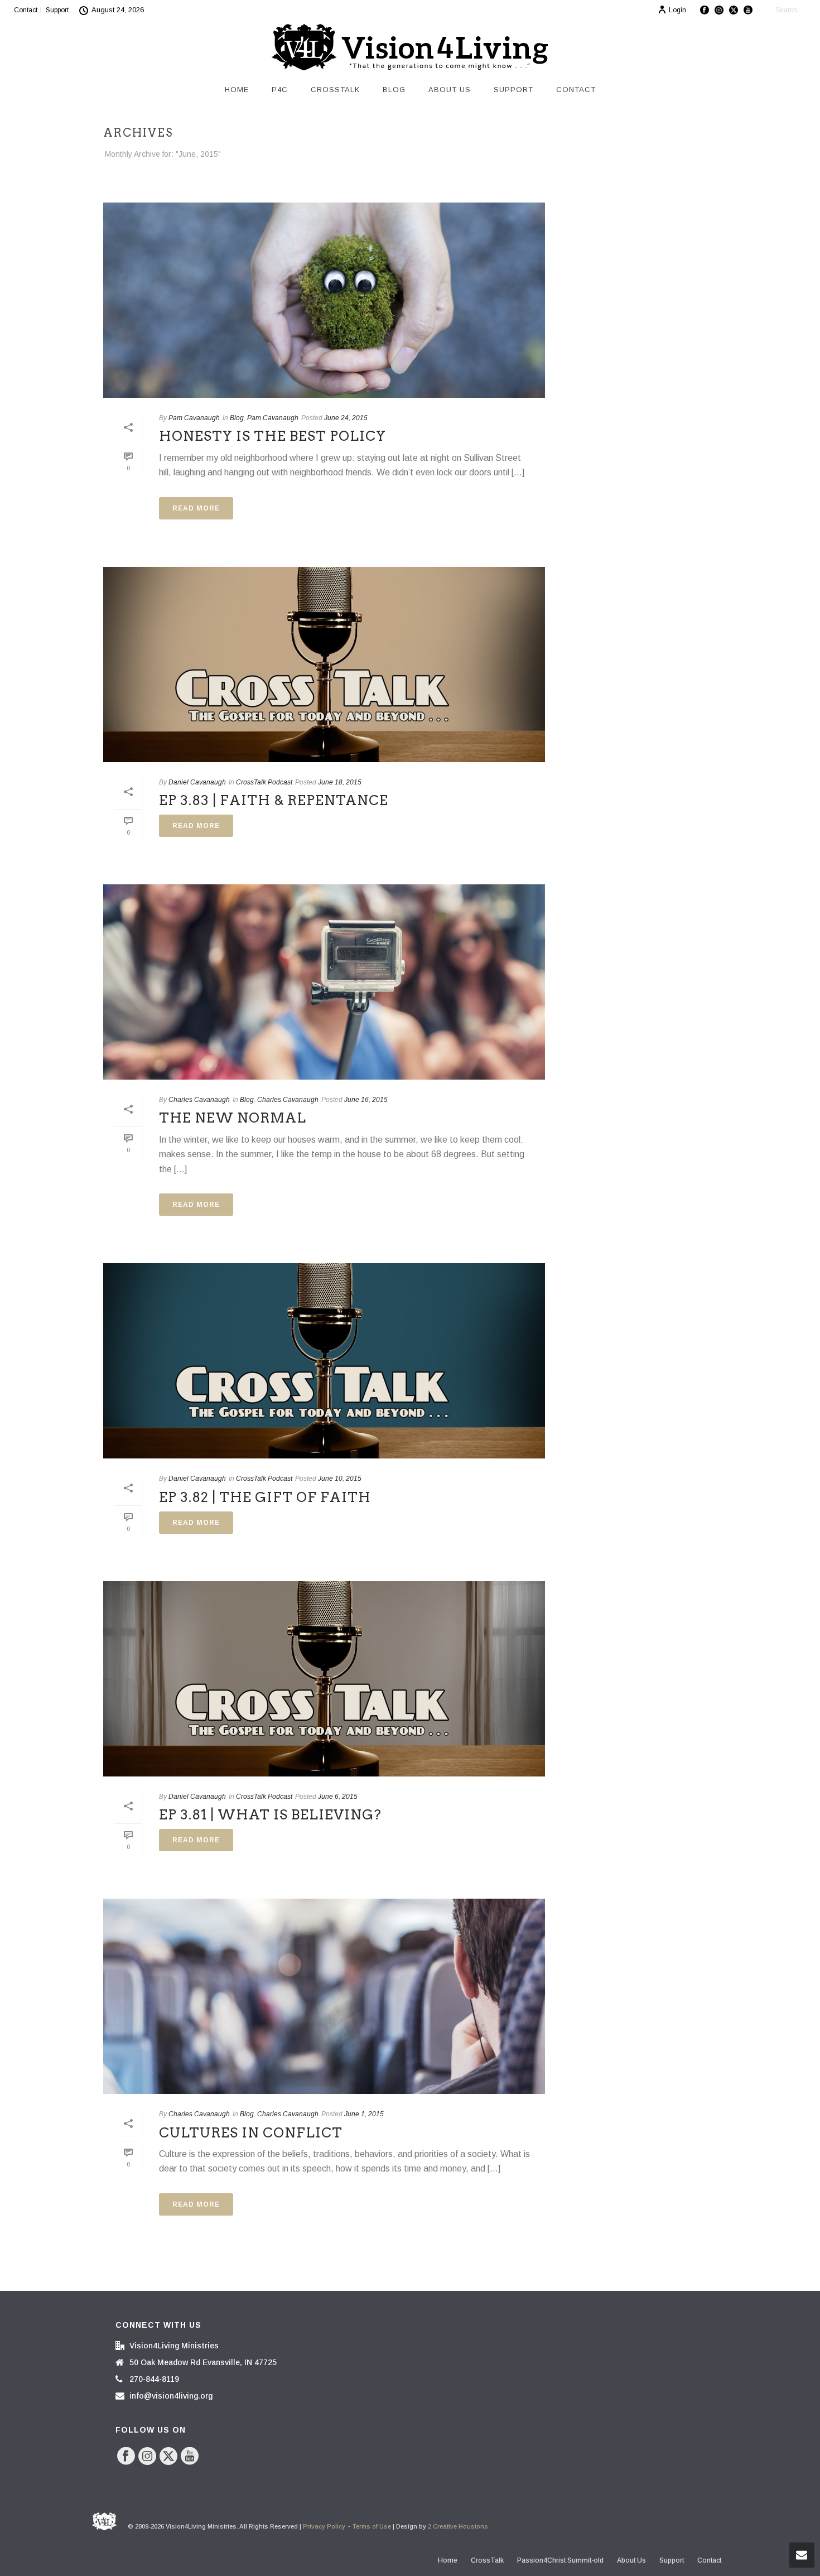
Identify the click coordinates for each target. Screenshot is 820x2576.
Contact (576, 90)
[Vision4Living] (410, 47)
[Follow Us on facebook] (126, 2457)
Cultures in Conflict (251, 2133)
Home (237, 90)
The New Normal (233, 1118)
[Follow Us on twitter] (168, 2457)
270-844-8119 (154, 2379)
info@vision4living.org (171, 2396)
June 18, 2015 (340, 782)
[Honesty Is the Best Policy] (324, 300)
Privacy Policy (324, 2526)
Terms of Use (372, 2526)
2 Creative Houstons (458, 2526)
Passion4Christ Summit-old (560, 2560)
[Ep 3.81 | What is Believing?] (324, 1679)
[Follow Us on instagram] (147, 2457)
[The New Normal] (324, 982)
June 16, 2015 (366, 1100)
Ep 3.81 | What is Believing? (270, 1815)
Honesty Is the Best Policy (272, 436)
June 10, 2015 (340, 1479)
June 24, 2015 (346, 418)
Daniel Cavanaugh (197, 782)
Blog (394, 90)
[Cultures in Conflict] (324, 1996)
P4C (280, 90)
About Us (450, 90)
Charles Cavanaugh (199, 1100)
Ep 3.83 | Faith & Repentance (274, 800)
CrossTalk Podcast (264, 782)
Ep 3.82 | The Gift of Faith (265, 1497)
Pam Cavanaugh (194, 418)
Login (677, 10)
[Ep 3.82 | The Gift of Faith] (324, 1361)
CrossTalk (335, 90)
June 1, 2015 (364, 2114)
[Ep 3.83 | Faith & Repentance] (324, 665)
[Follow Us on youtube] (190, 2457)
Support (513, 90)
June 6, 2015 (338, 1797)
